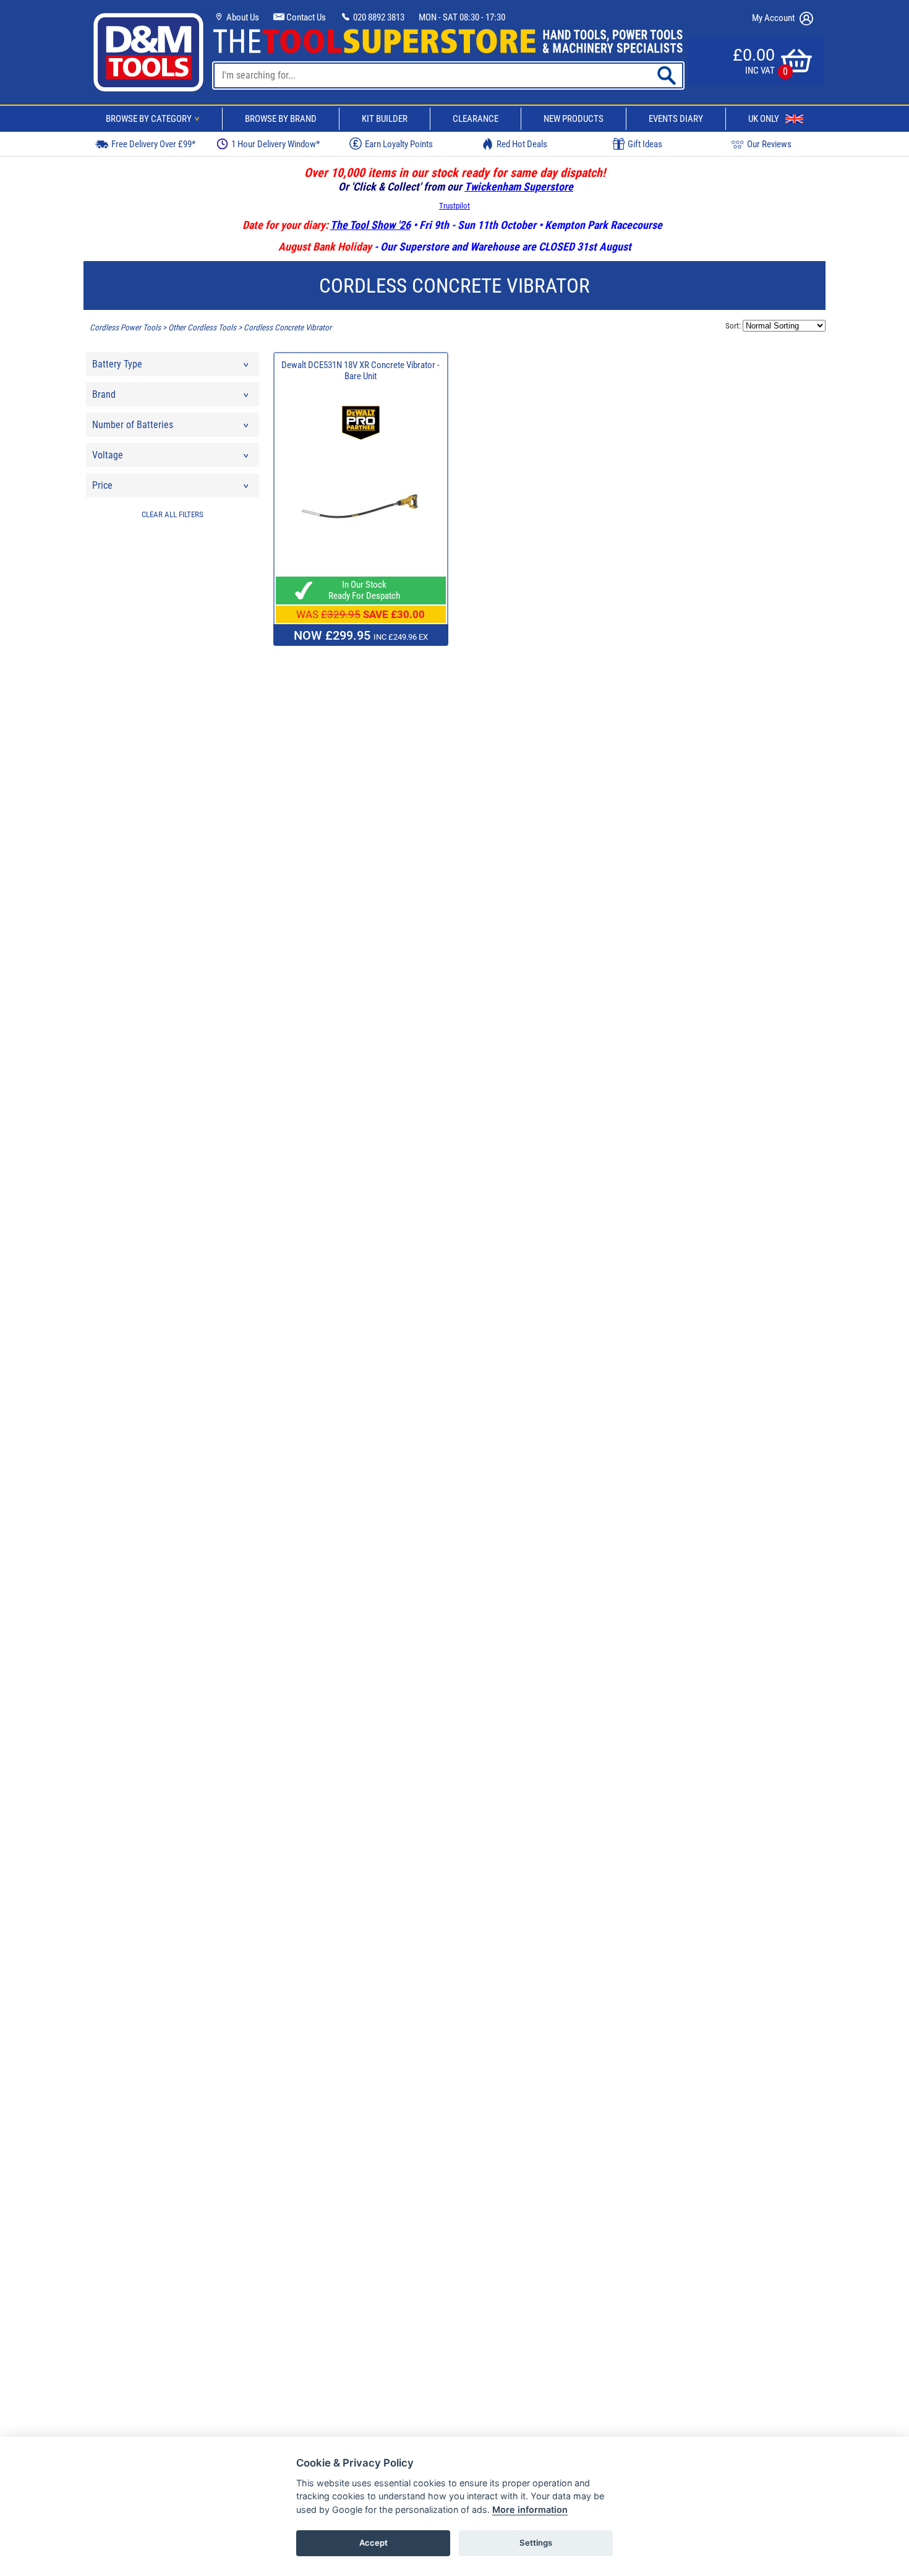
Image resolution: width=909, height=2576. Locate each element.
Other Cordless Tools (202, 328)
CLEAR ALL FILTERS (173, 514)
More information (530, 2509)
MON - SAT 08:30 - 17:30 (462, 17)
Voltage (108, 455)
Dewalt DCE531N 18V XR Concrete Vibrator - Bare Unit (361, 371)
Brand (104, 394)
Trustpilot (454, 206)
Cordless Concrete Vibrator (288, 328)
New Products (574, 119)
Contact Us (305, 17)
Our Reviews (769, 144)
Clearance (476, 119)
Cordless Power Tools (125, 328)
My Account (774, 18)
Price (102, 485)
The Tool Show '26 (370, 225)
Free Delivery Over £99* (153, 144)
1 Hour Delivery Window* (275, 144)
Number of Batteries (133, 425)
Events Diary (676, 119)
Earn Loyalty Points (399, 144)
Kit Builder (385, 119)
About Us (242, 17)
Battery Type (117, 364)
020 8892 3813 (378, 17)
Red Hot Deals (522, 144)
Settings (536, 2543)
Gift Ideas (645, 144)
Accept (373, 2543)
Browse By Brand (281, 119)
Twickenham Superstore (519, 187)
